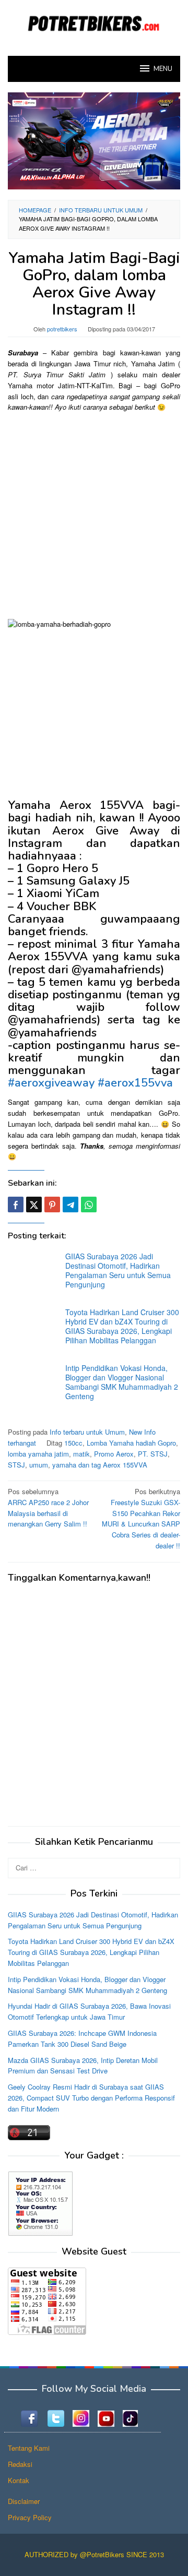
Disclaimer (24, 2501)
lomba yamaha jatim (38, 1454)
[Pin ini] (52, 1204)
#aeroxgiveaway (51, 1083)
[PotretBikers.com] (94, 22)
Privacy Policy (30, 2517)
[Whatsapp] (89, 1204)
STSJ (16, 1465)
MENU (163, 69)
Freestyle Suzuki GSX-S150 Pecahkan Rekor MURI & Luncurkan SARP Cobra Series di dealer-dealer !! (141, 1518)
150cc (73, 1443)
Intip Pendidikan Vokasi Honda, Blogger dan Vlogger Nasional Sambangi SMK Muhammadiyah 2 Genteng (122, 1382)
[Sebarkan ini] (16, 1204)
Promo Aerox (114, 1454)
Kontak (19, 2480)
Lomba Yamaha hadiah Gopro (131, 1443)
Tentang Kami (29, 2448)
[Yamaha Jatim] (94, 140)
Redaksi (20, 2464)
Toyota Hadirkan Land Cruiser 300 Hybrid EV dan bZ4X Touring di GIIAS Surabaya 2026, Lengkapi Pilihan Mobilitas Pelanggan (122, 1326)
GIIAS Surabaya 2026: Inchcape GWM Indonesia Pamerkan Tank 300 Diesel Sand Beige (82, 2038)
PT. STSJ (153, 1454)
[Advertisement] (94, 515)
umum (39, 1465)
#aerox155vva (135, 1083)
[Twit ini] (34, 1204)
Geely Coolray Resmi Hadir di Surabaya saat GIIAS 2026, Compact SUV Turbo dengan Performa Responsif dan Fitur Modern (91, 2098)
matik (81, 1454)
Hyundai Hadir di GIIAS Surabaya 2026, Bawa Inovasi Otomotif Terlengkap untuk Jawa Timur (89, 2011)
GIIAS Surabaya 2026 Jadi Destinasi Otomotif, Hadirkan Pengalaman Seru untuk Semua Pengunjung (118, 1270)
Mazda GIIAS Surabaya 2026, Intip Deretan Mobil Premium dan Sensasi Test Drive (83, 2066)
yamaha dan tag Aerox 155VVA (100, 1465)
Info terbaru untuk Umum (87, 1432)
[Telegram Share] (70, 1204)
